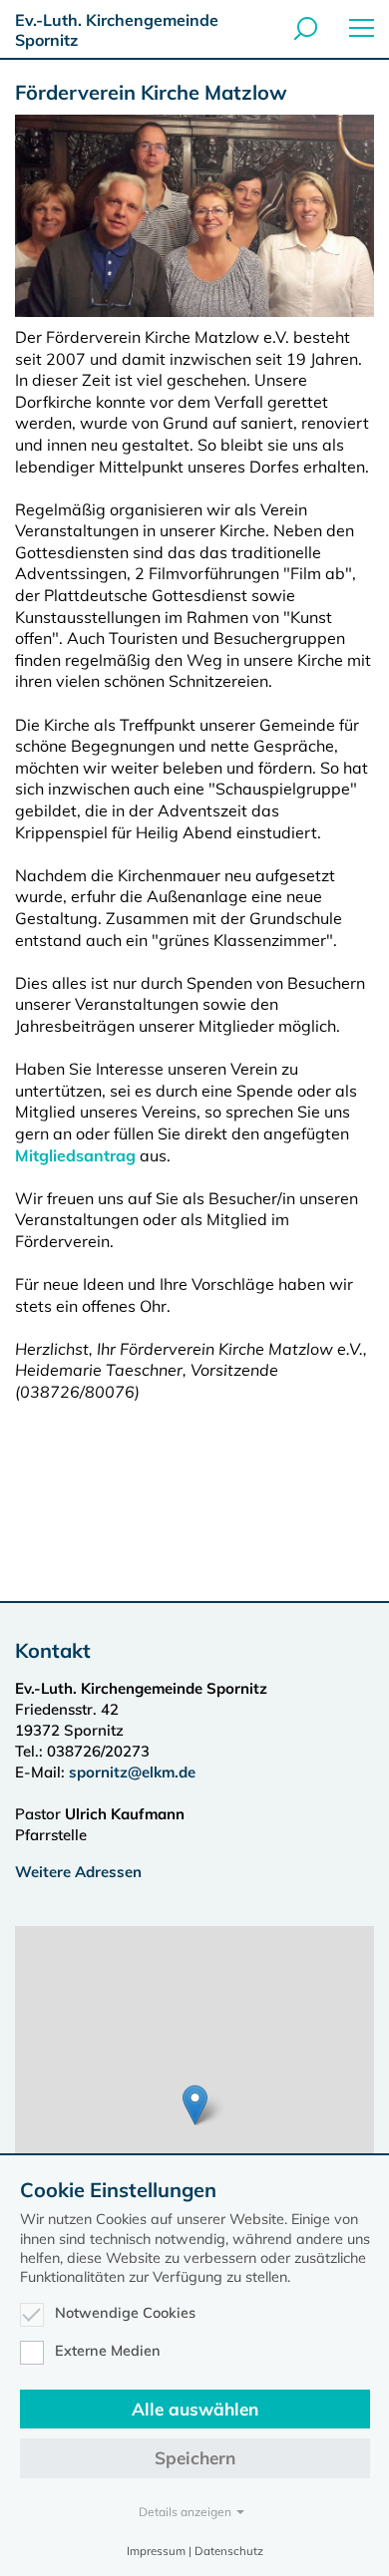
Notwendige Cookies (125, 2313)
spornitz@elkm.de (132, 1772)
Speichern (195, 2458)
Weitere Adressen (78, 1872)
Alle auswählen (195, 2409)
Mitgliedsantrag (75, 1155)
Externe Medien (108, 2351)
